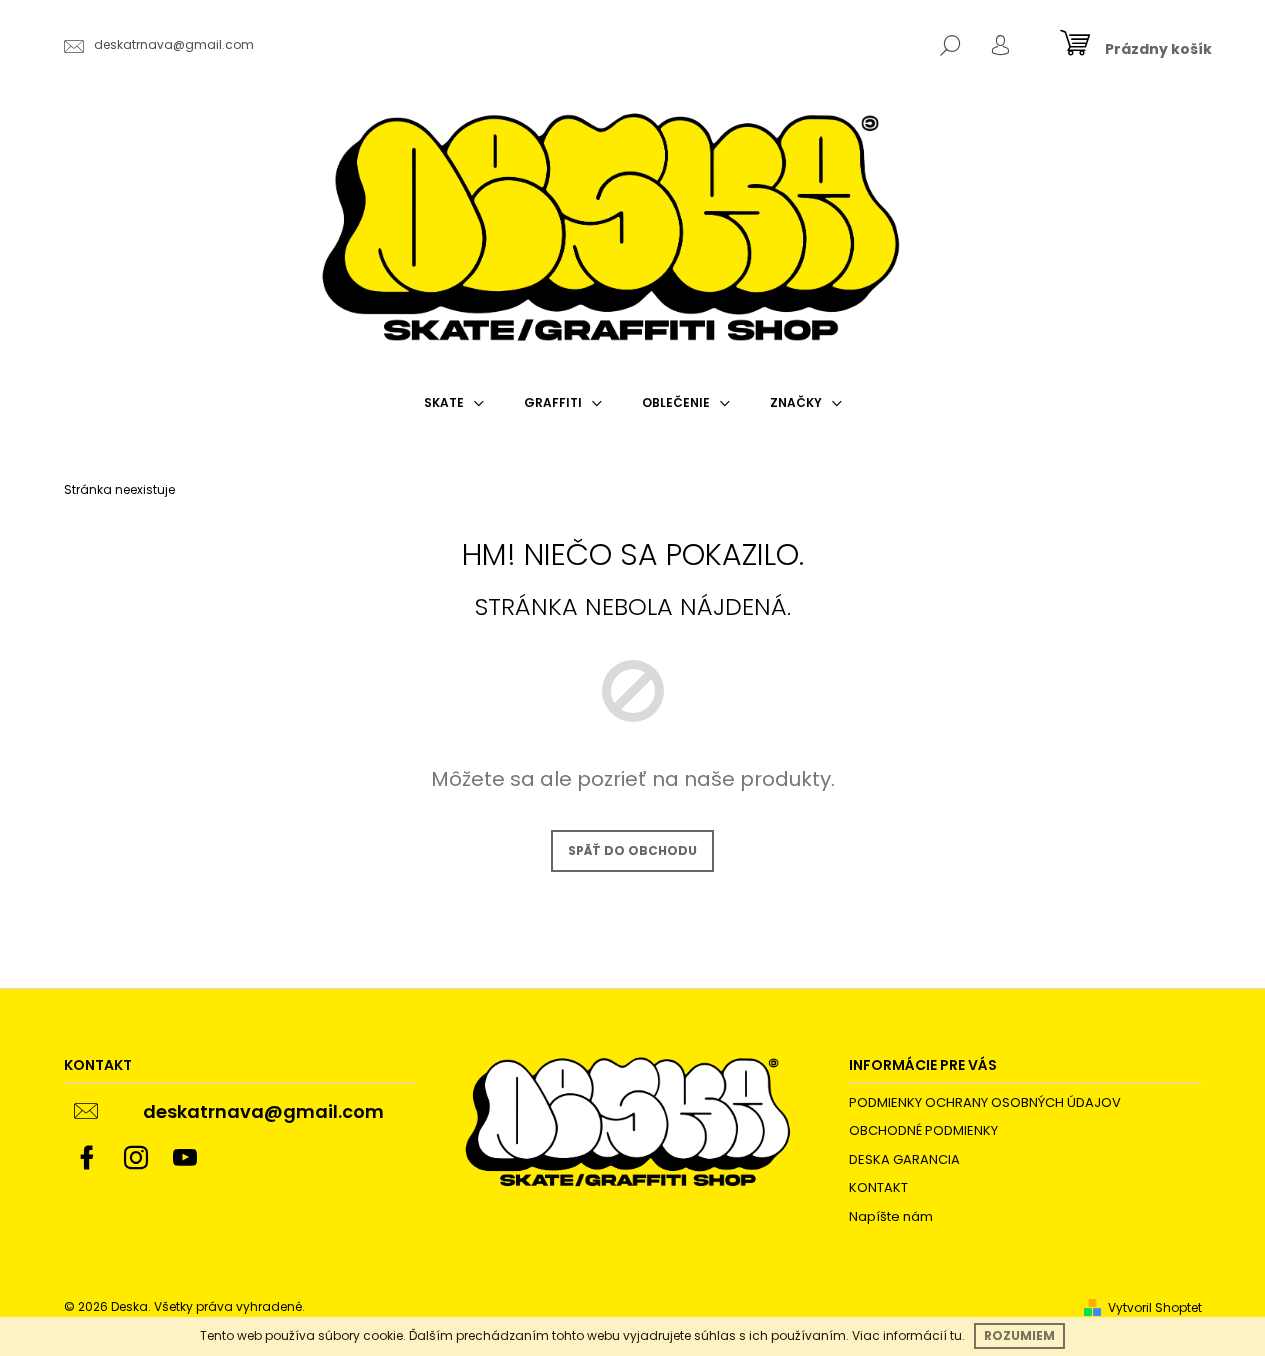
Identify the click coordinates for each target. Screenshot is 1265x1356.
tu (956, 1335)
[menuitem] (454, 403)
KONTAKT (878, 1187)
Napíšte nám (891, 1216)
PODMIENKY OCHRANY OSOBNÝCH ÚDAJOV (985, 1102)
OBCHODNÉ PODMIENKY (923, 1130)
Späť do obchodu (632, 850)
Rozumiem (1019, 1335)
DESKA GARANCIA (904, 1159)
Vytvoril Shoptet (1155, 1307)
